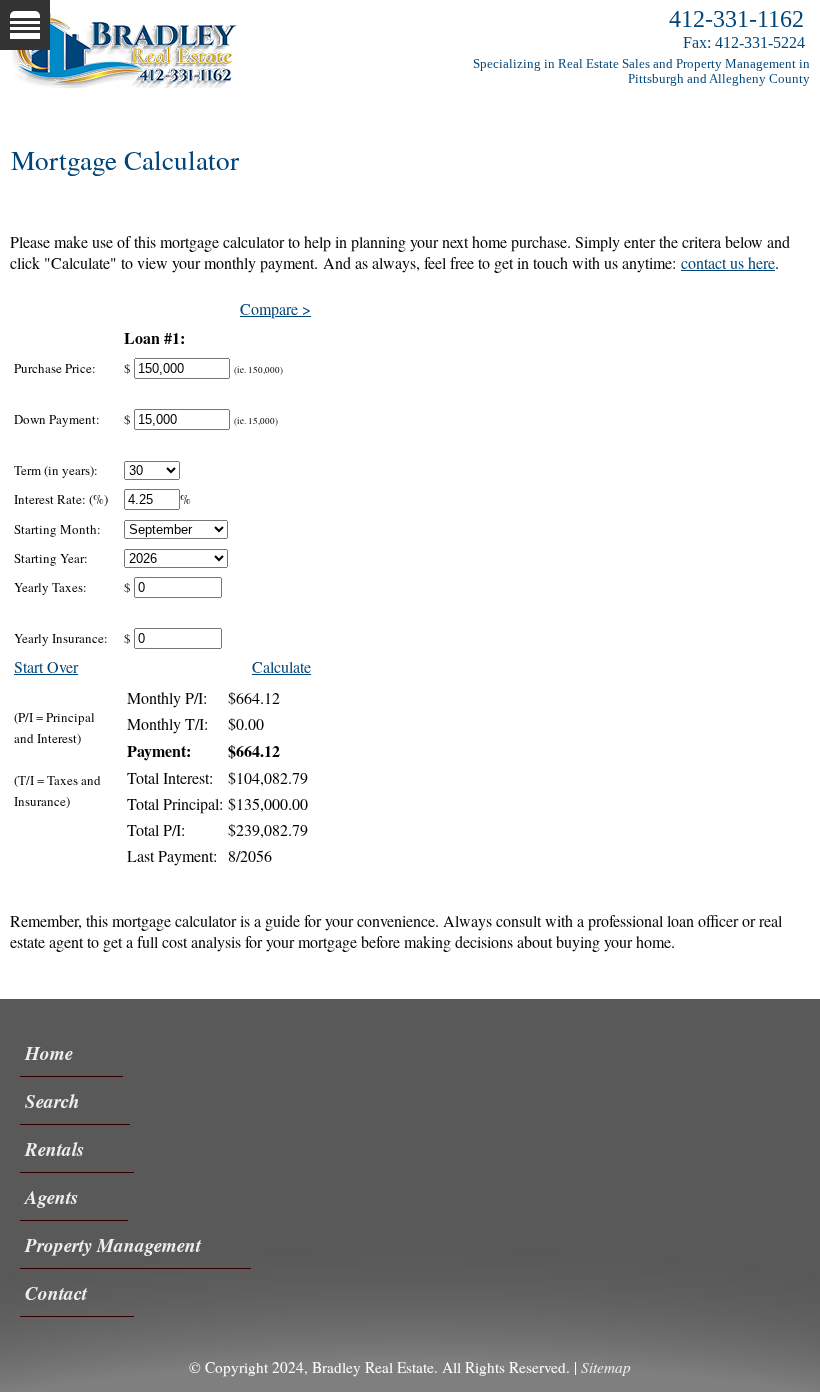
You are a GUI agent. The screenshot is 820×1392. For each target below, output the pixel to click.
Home (49, 1052)
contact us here (728, 262)
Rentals (54, 1148)
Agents (51, 1196)
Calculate (281, 666)
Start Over (46, 666)
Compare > (275, 308)
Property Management (113, 1244)
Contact (56, 1292)
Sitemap (606, 1367)
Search (52, 1100)
